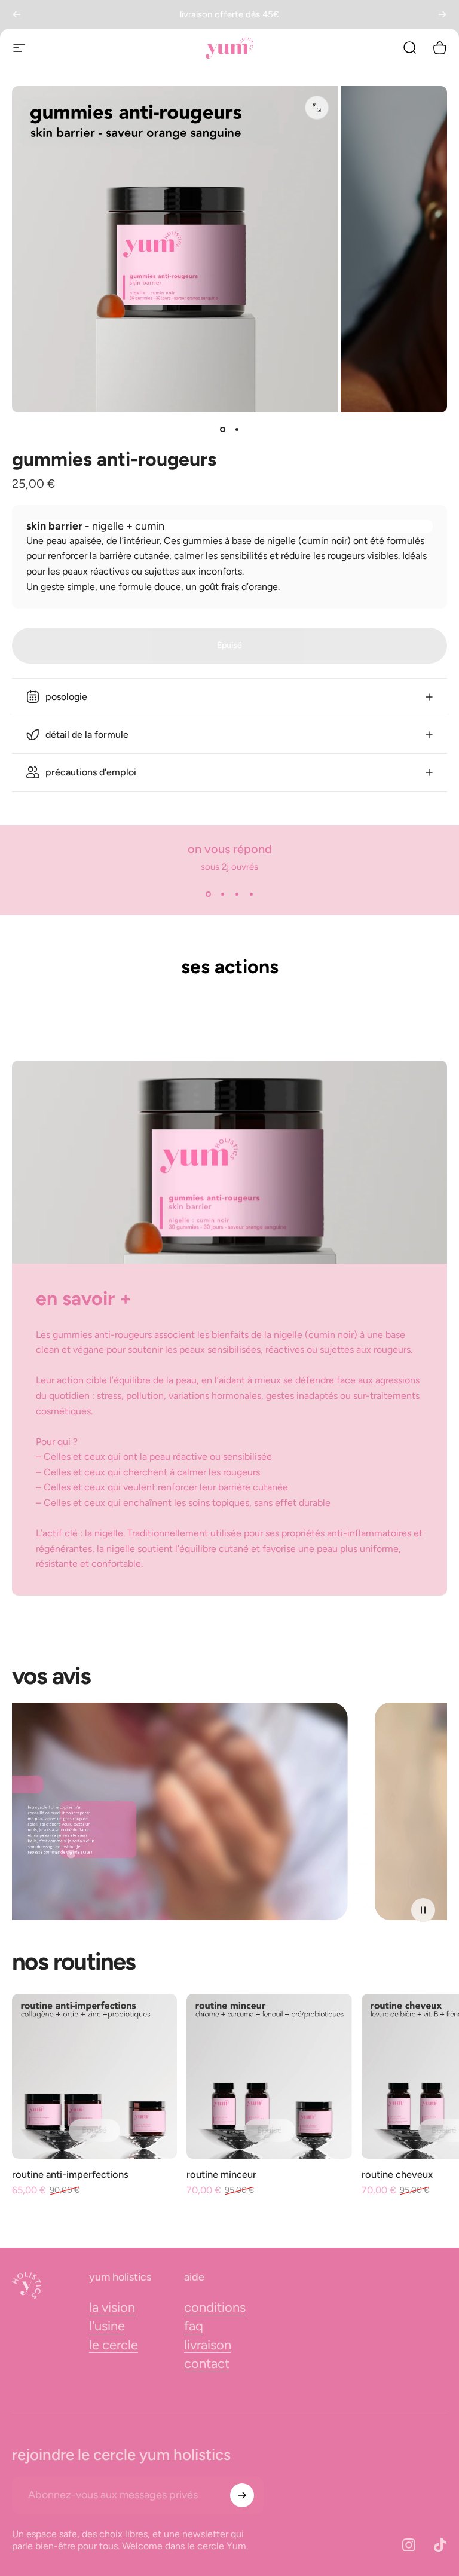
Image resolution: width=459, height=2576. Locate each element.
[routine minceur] (269, 2076)
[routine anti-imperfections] (94, 2076)
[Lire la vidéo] (229, 1811)
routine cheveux (397, 2174)
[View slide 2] (222, 894)
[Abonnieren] (242, 2495)
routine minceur (221, 2174)
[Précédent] (17, 14)
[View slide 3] (237, 894)
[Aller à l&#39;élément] (222, 429)
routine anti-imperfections (70, 2174)
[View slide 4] (251, 894)
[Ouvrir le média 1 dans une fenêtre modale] (317, 108)
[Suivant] (442, 14)
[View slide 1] (208, 894)
